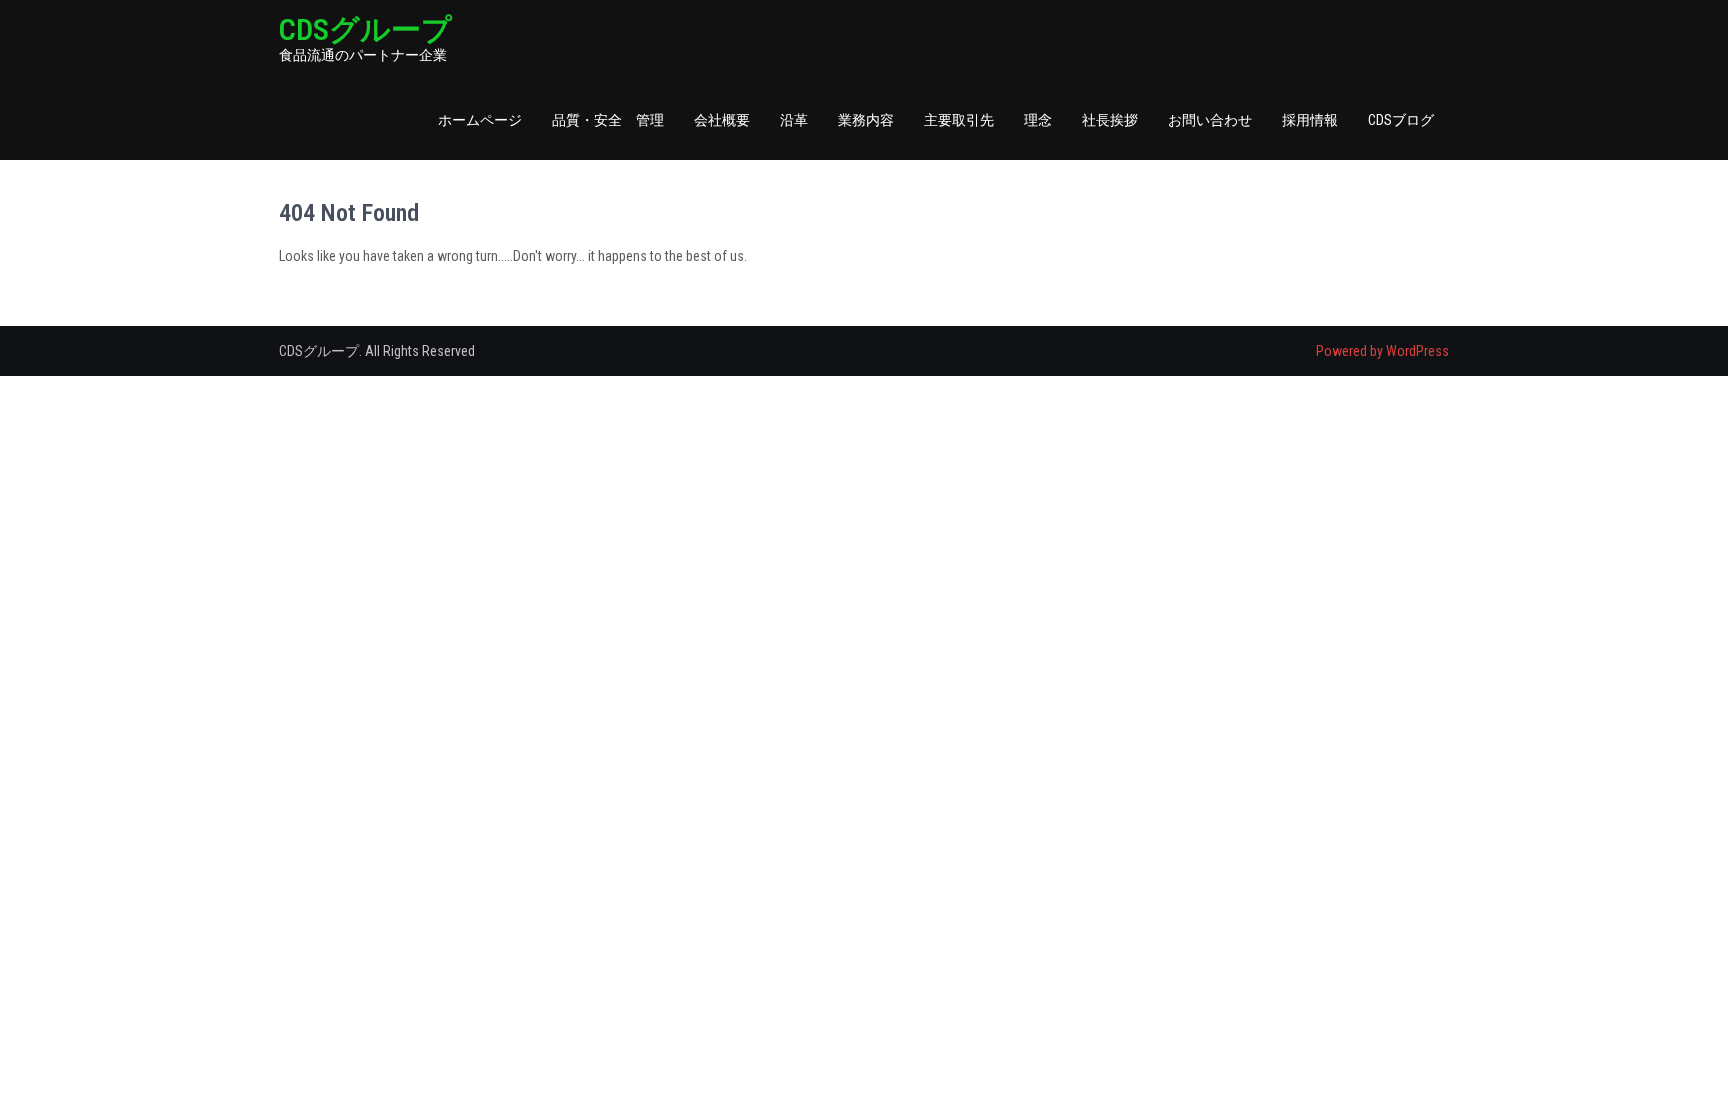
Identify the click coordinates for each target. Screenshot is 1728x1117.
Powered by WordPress (1382, 351)
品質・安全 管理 (608, 120)
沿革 (794, 120)
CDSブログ (1401, 120)
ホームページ (480, 120)
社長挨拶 (1110, 120)
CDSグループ (365, 29)
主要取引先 (959, 120)
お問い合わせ (1210, 120)
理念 (1038, 120)
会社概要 (722, 120)
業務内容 (866, 120)
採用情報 (1310, 120)
